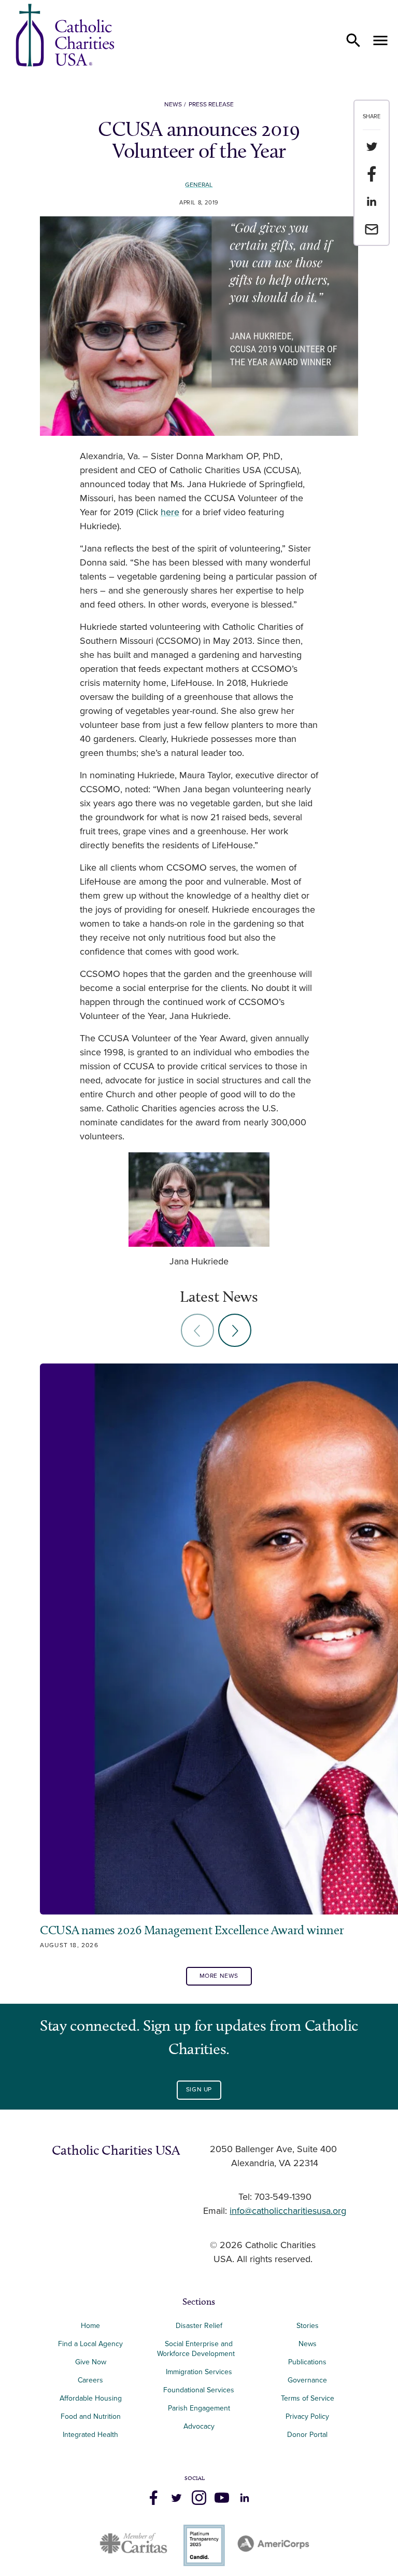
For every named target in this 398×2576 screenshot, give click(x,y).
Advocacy (199, 2426)
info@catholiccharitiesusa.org (288, 2211)
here (170, 513)
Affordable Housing (91, 2398)
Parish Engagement (199, 2408)
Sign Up (199, 2090)
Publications (307, 2362)
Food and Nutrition (91, 2416)
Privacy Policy (307, 2416)
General (199, 185)
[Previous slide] (197, 1330)
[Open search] (353, 40)
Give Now (91, 2362)
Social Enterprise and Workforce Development (199, 2349)
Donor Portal (307, 2435)
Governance (307, 2380)
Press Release (211, 105)
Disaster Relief (199, 2326)
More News (219, 1976)
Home (90, 2326)
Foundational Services (199, 2390)
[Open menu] (380, 40)
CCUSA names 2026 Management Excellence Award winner (193, 1930)
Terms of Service (308, 2398)
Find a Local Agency (90, 2344)
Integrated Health (90, 2435)
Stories (308, 2326)
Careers (90, 2380)
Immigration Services (199, 2372)
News (173, 105)
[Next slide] (235, 1330)
